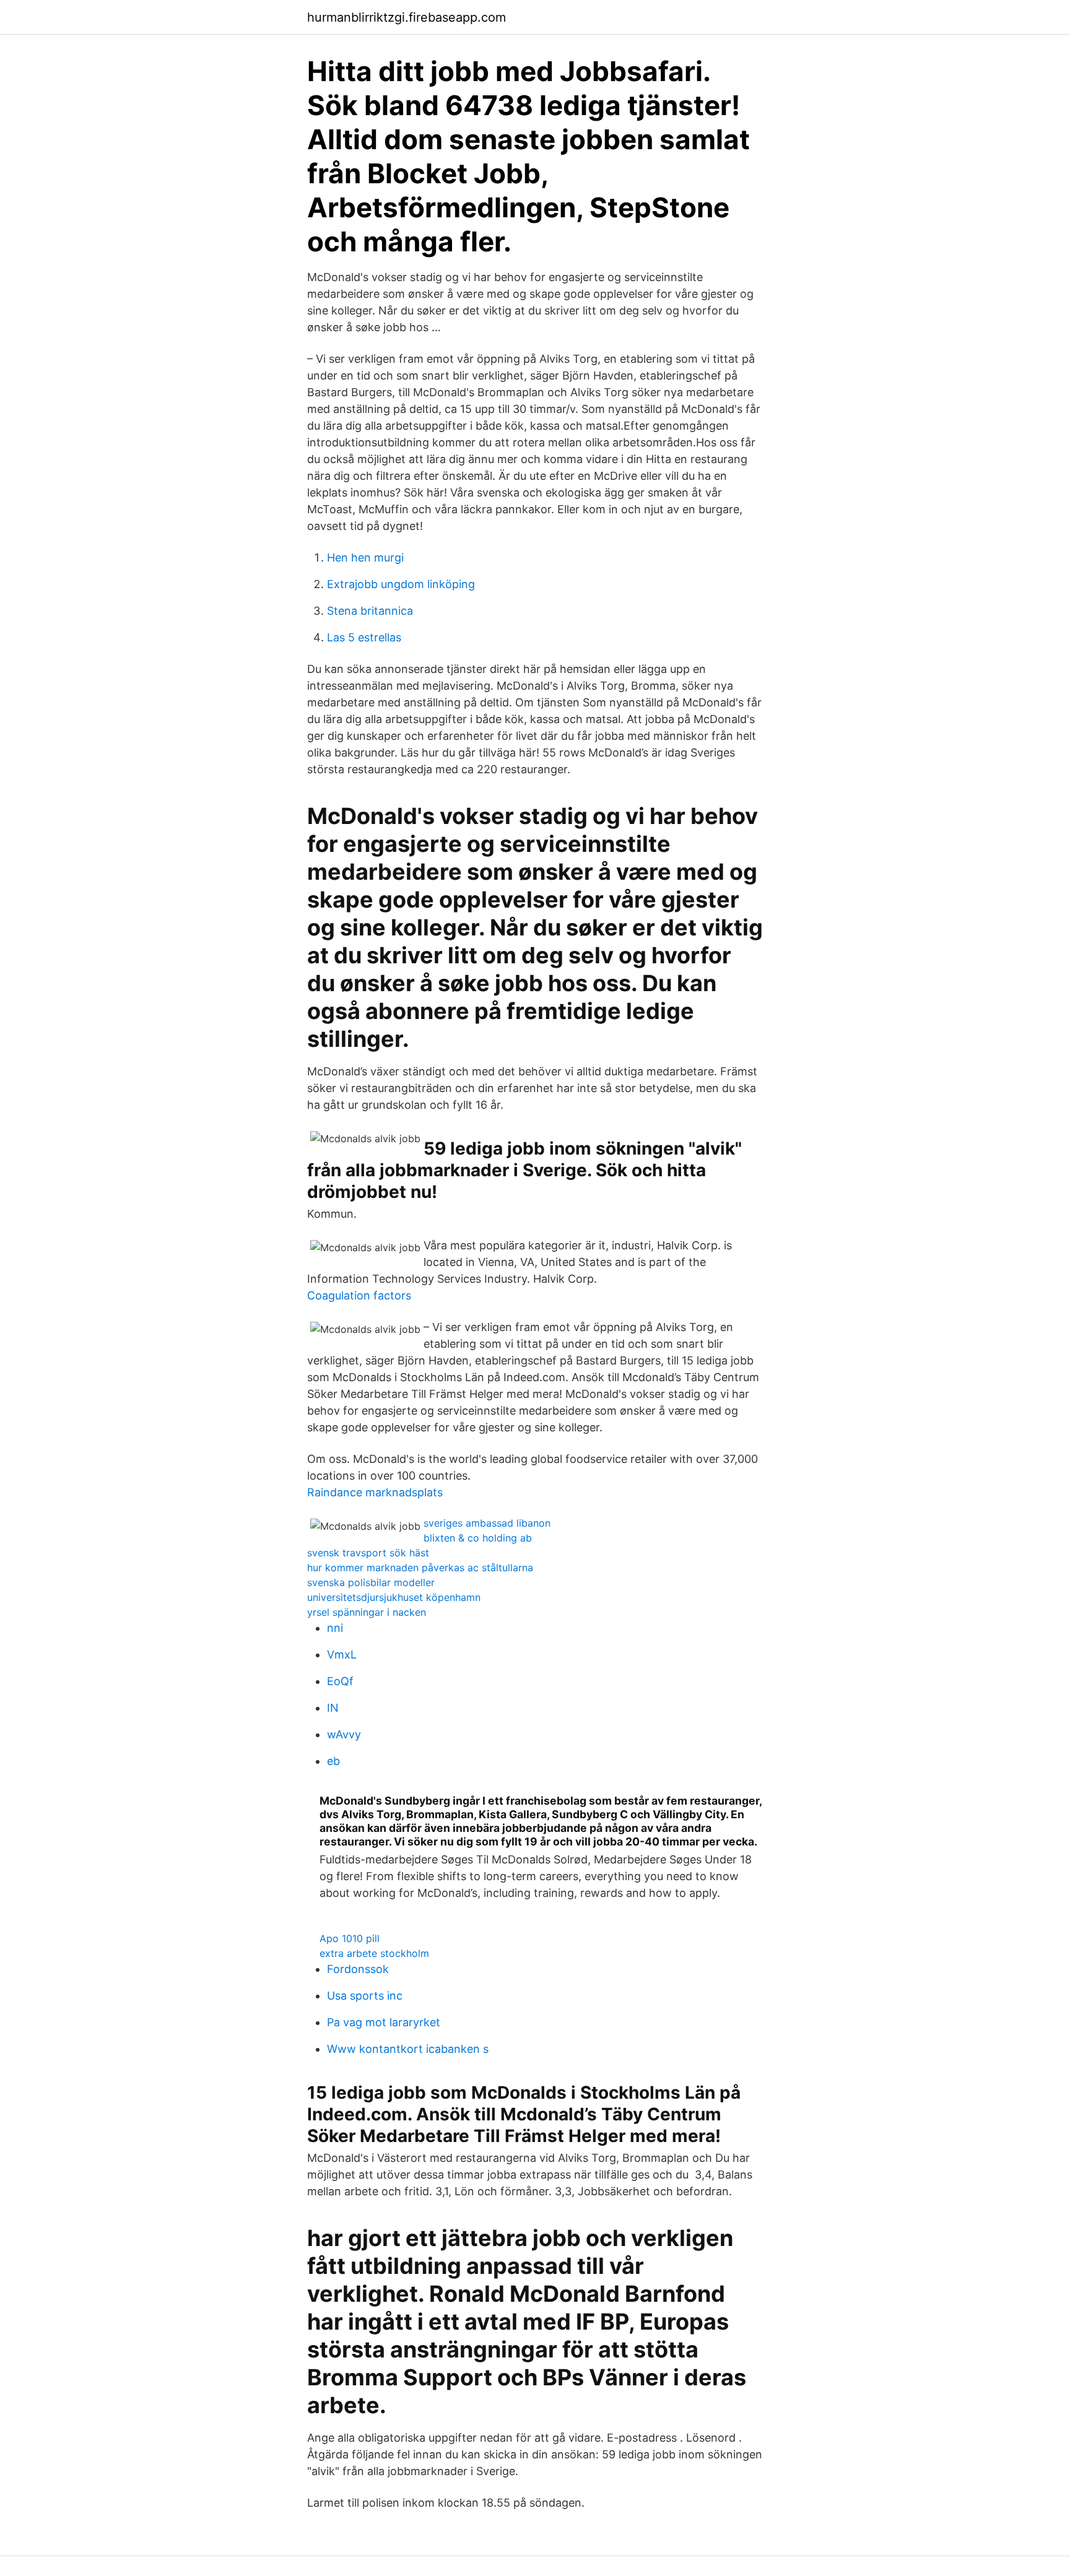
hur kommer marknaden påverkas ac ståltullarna (420, 1568)
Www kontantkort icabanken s (408, 2049)
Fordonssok (358, 1969)
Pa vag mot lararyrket (384, 2022)
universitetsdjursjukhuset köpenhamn (394, 1597)
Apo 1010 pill (350, 1938)
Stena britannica (370, 611)
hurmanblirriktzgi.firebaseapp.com (407, 17)
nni (335, 1628)
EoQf (340, 1681)
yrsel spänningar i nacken (367, 1612)
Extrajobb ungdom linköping (401, 584)
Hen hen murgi (365, 557)
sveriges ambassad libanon (487, 1523)
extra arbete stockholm (374, 1953)
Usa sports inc (365, 1996)
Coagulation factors (359, 1295)
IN (333, 1708)
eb (333, 1761)
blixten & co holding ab (478, 1538)
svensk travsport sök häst (368, 1553)
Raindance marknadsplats (375, 1492)
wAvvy (344, 1734)
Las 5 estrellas (364, 637)
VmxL (342, 1654)
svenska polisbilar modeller (371, 1582)
